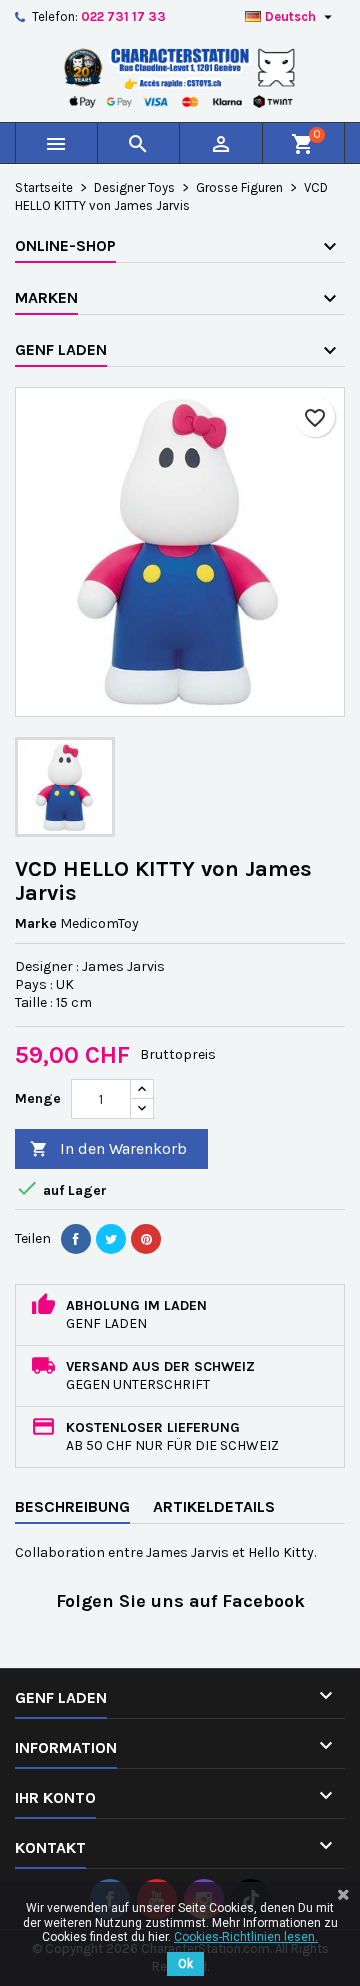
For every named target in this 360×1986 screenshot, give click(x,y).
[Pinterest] (146, 1239)
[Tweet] (111, 1239)
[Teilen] (76, 1239)
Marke (36, 923)
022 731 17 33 (123, 16)
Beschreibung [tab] (72, 1506)
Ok (185, 1964)
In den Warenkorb (108, 1148)
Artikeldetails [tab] (214, 1506)
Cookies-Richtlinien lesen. (246, 1937)
